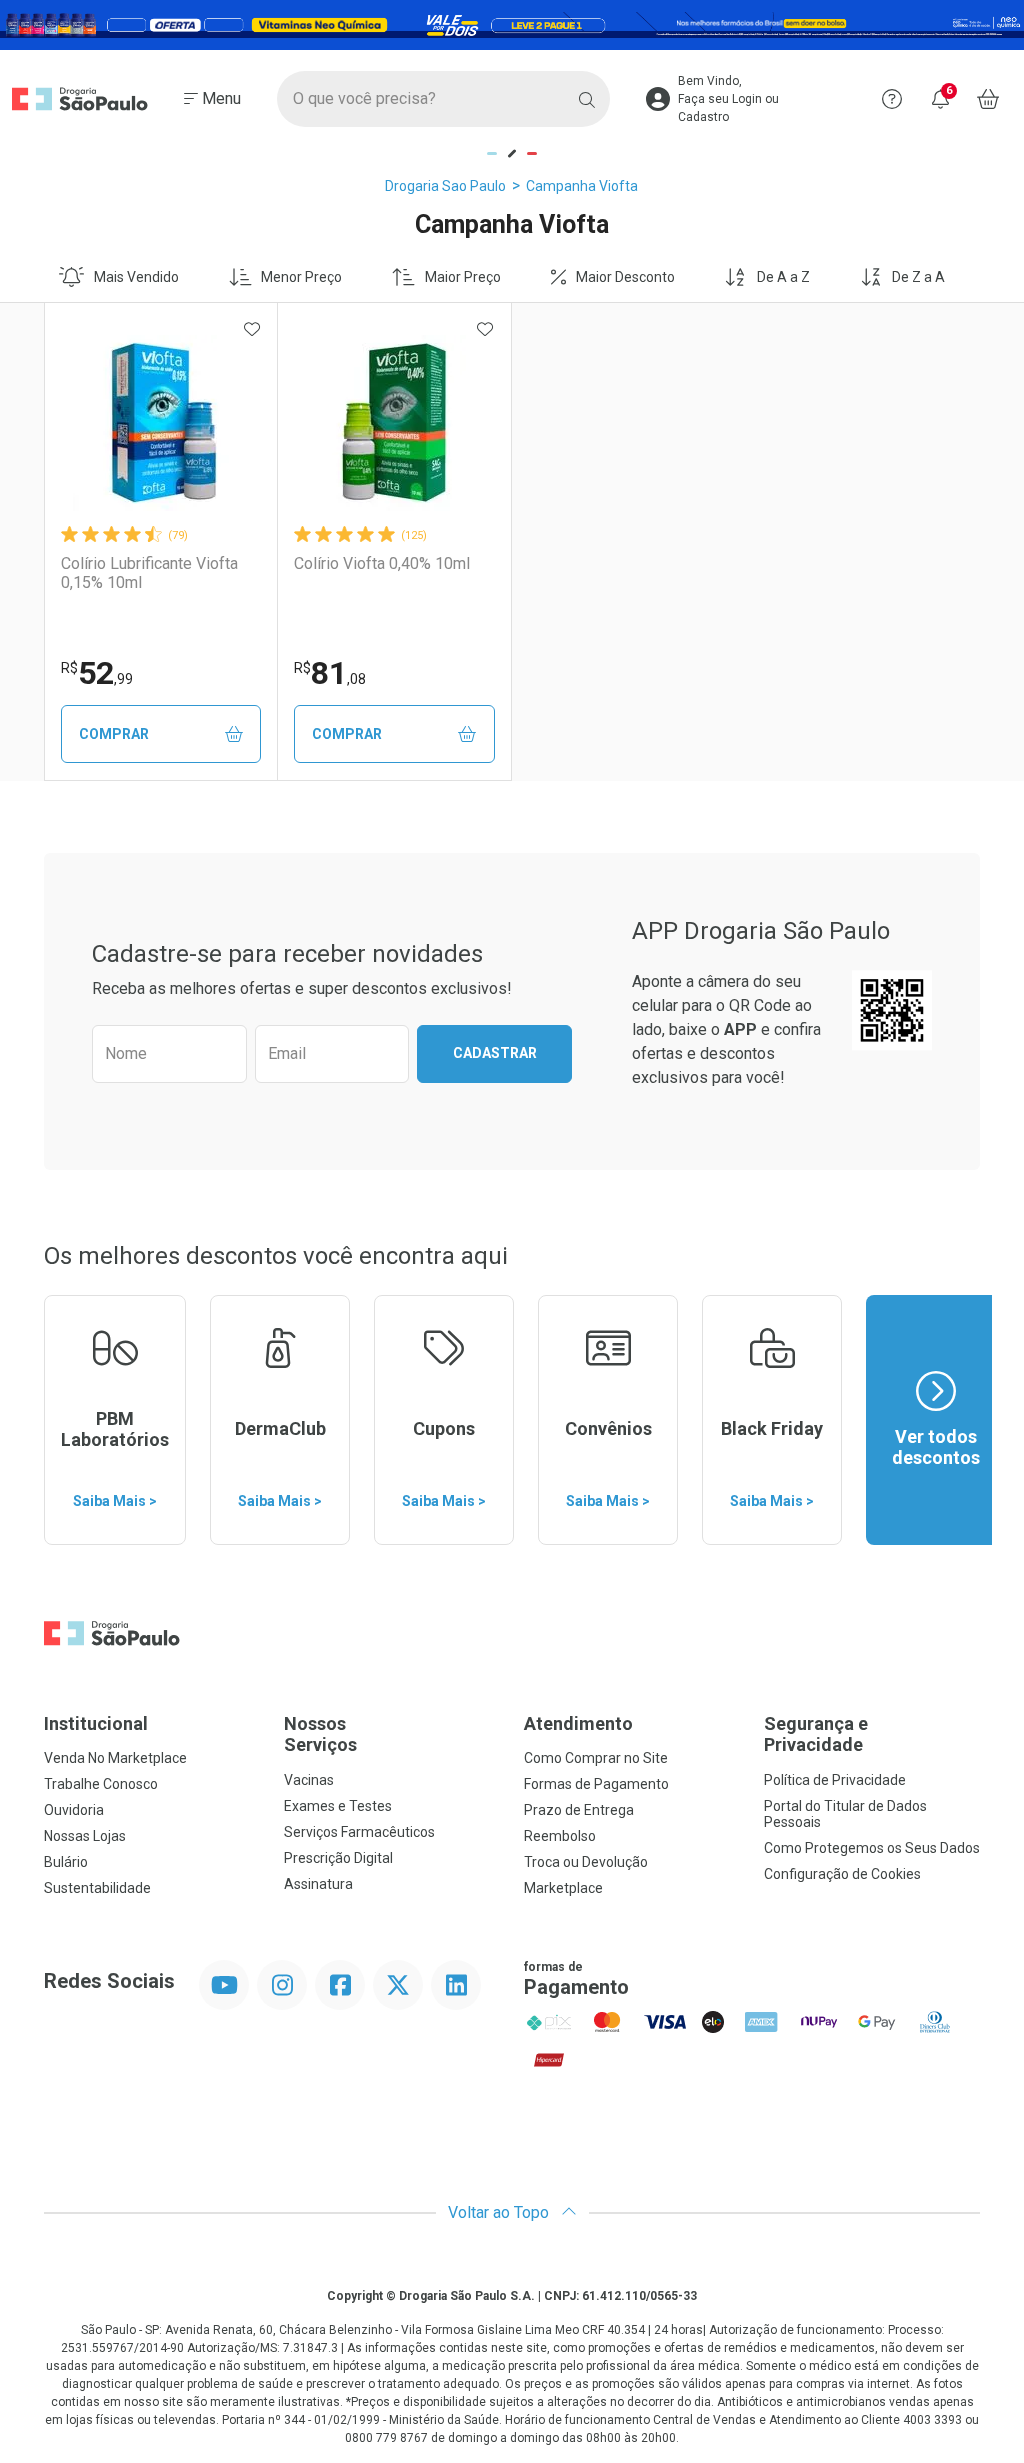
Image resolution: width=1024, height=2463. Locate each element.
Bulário (66, 1862)
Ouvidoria (74, 1810)
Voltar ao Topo (500, 2212)
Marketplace (563, 1888)
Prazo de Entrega (579, 1810)
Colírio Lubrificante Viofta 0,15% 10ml (149, 573)
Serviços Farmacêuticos (359, 1832)
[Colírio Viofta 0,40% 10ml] (394, 423)
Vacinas (309, 1780)
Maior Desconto (625, 277)
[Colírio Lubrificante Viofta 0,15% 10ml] (161, 423)
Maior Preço (463, 277)
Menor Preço (301, 277)
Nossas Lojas (85, 1836)
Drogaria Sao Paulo (445, 186)
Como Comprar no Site (596, 1758)
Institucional (96, 1723)
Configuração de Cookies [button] (842, 1874)
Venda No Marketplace (115, 1758)
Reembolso (560, 1836)
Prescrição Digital (338, 1858)
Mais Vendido (136, 277)
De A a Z (783, 277)
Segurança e (816, 1734)
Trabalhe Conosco (101, 1784)
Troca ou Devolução (586, 1862)
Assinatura (318, 1884)
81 (330, 673)
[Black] (512, 25)
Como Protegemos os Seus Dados (872, 1848)
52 (97, 673)
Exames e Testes (338, 1806)
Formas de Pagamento (596, 1784)
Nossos (320, 1734)
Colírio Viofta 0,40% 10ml (382, 563)
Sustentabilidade (97, 1888)
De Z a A (918, 277)
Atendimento (578, 1723)
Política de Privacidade (835, 1780)
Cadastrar (495, 1053)
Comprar (114, 734)
